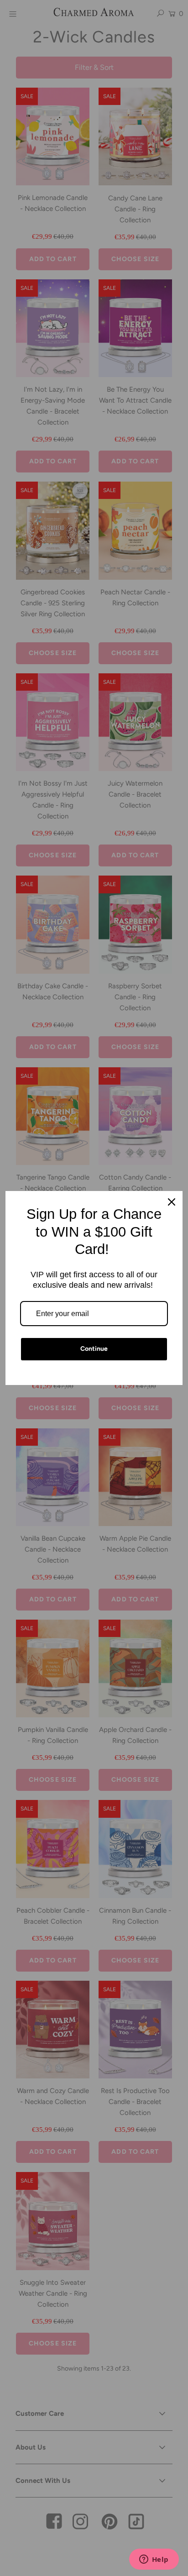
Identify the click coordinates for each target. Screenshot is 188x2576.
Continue (94, 1349)
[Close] (172, 1202)
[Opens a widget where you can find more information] (154, 2560)
